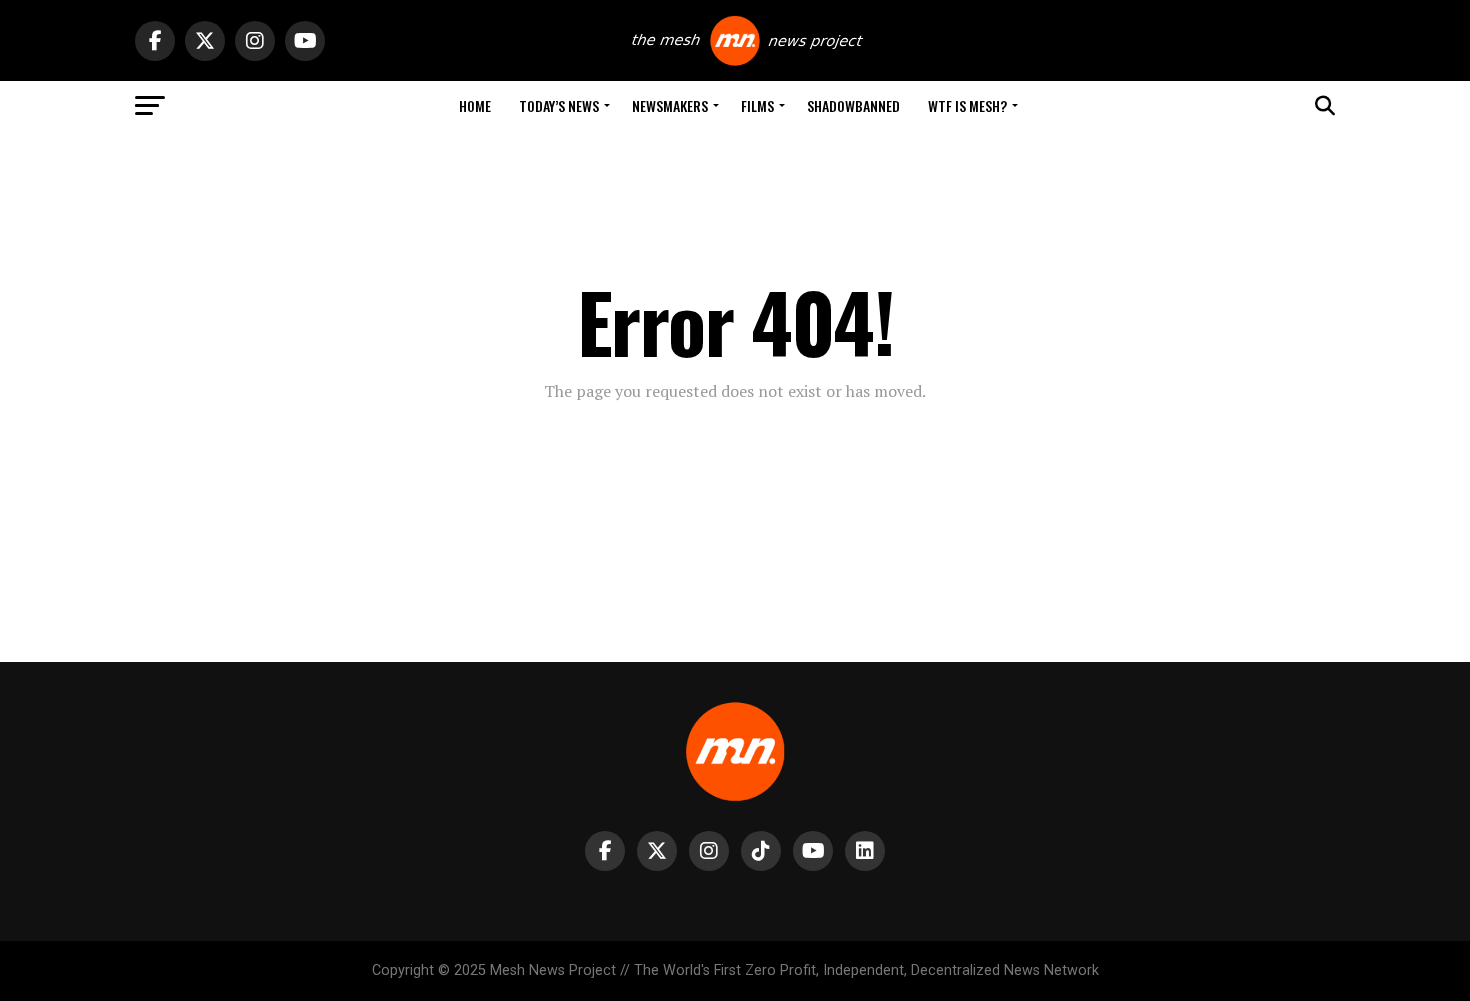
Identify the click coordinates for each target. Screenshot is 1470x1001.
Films (757, 105)
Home (475, 105)
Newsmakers (670, 105)
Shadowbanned (853, 105)
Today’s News (559, 105)
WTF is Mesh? (967, 105)
